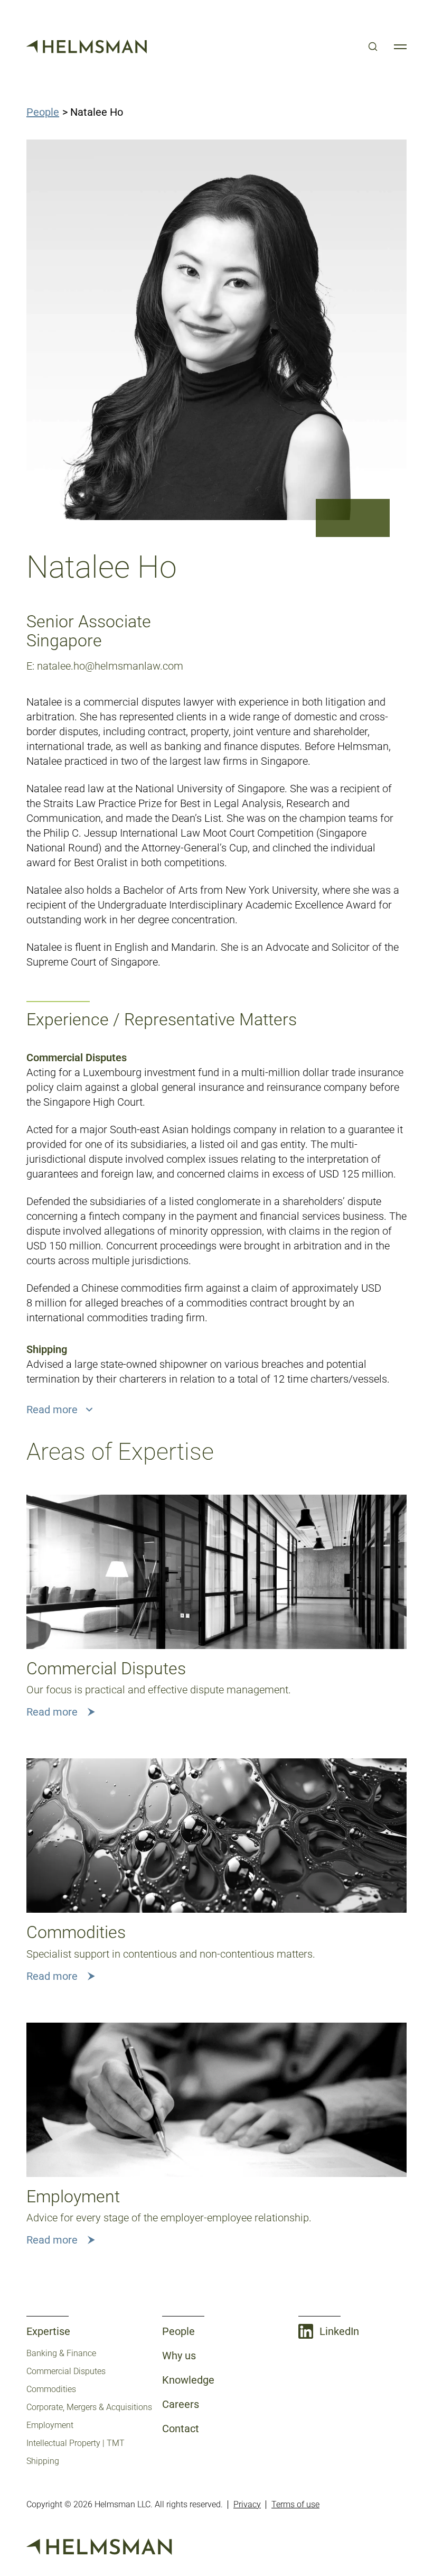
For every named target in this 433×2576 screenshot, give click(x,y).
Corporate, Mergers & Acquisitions (89, 2407)
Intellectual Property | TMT (76, 2443)
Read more (52, 1712)
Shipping (43, 2461)
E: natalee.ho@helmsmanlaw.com (105, 666)
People (43, 112)
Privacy (247, 2504)
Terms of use (295, 2504)
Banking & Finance (61, 2353)
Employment (50, 2425)
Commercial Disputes (66, 2371)
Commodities (51, 2389)
